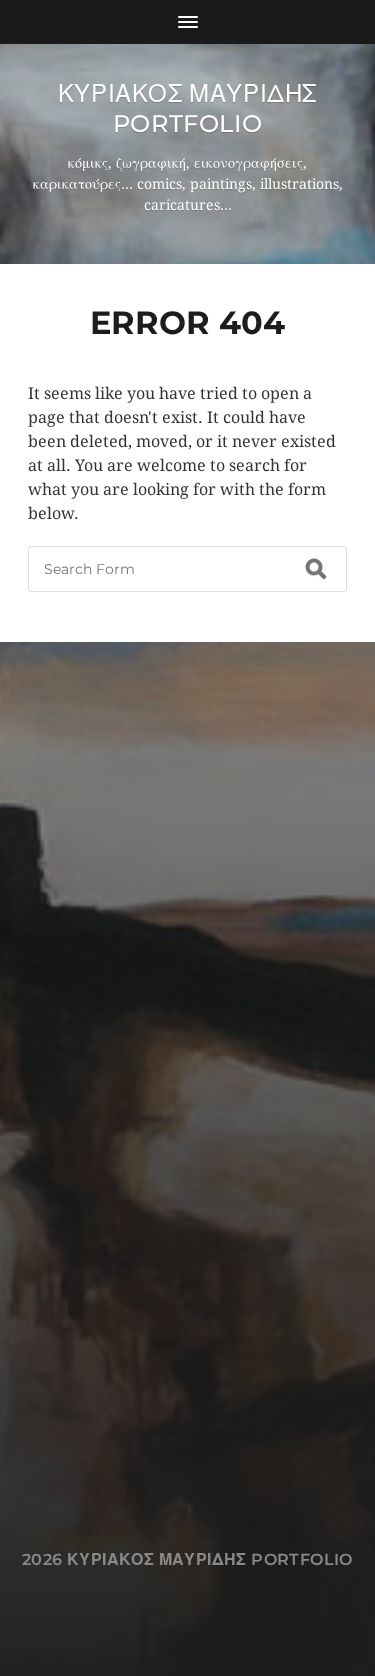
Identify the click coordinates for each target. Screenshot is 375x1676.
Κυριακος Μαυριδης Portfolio (187, 108)
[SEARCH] (316, 569)
